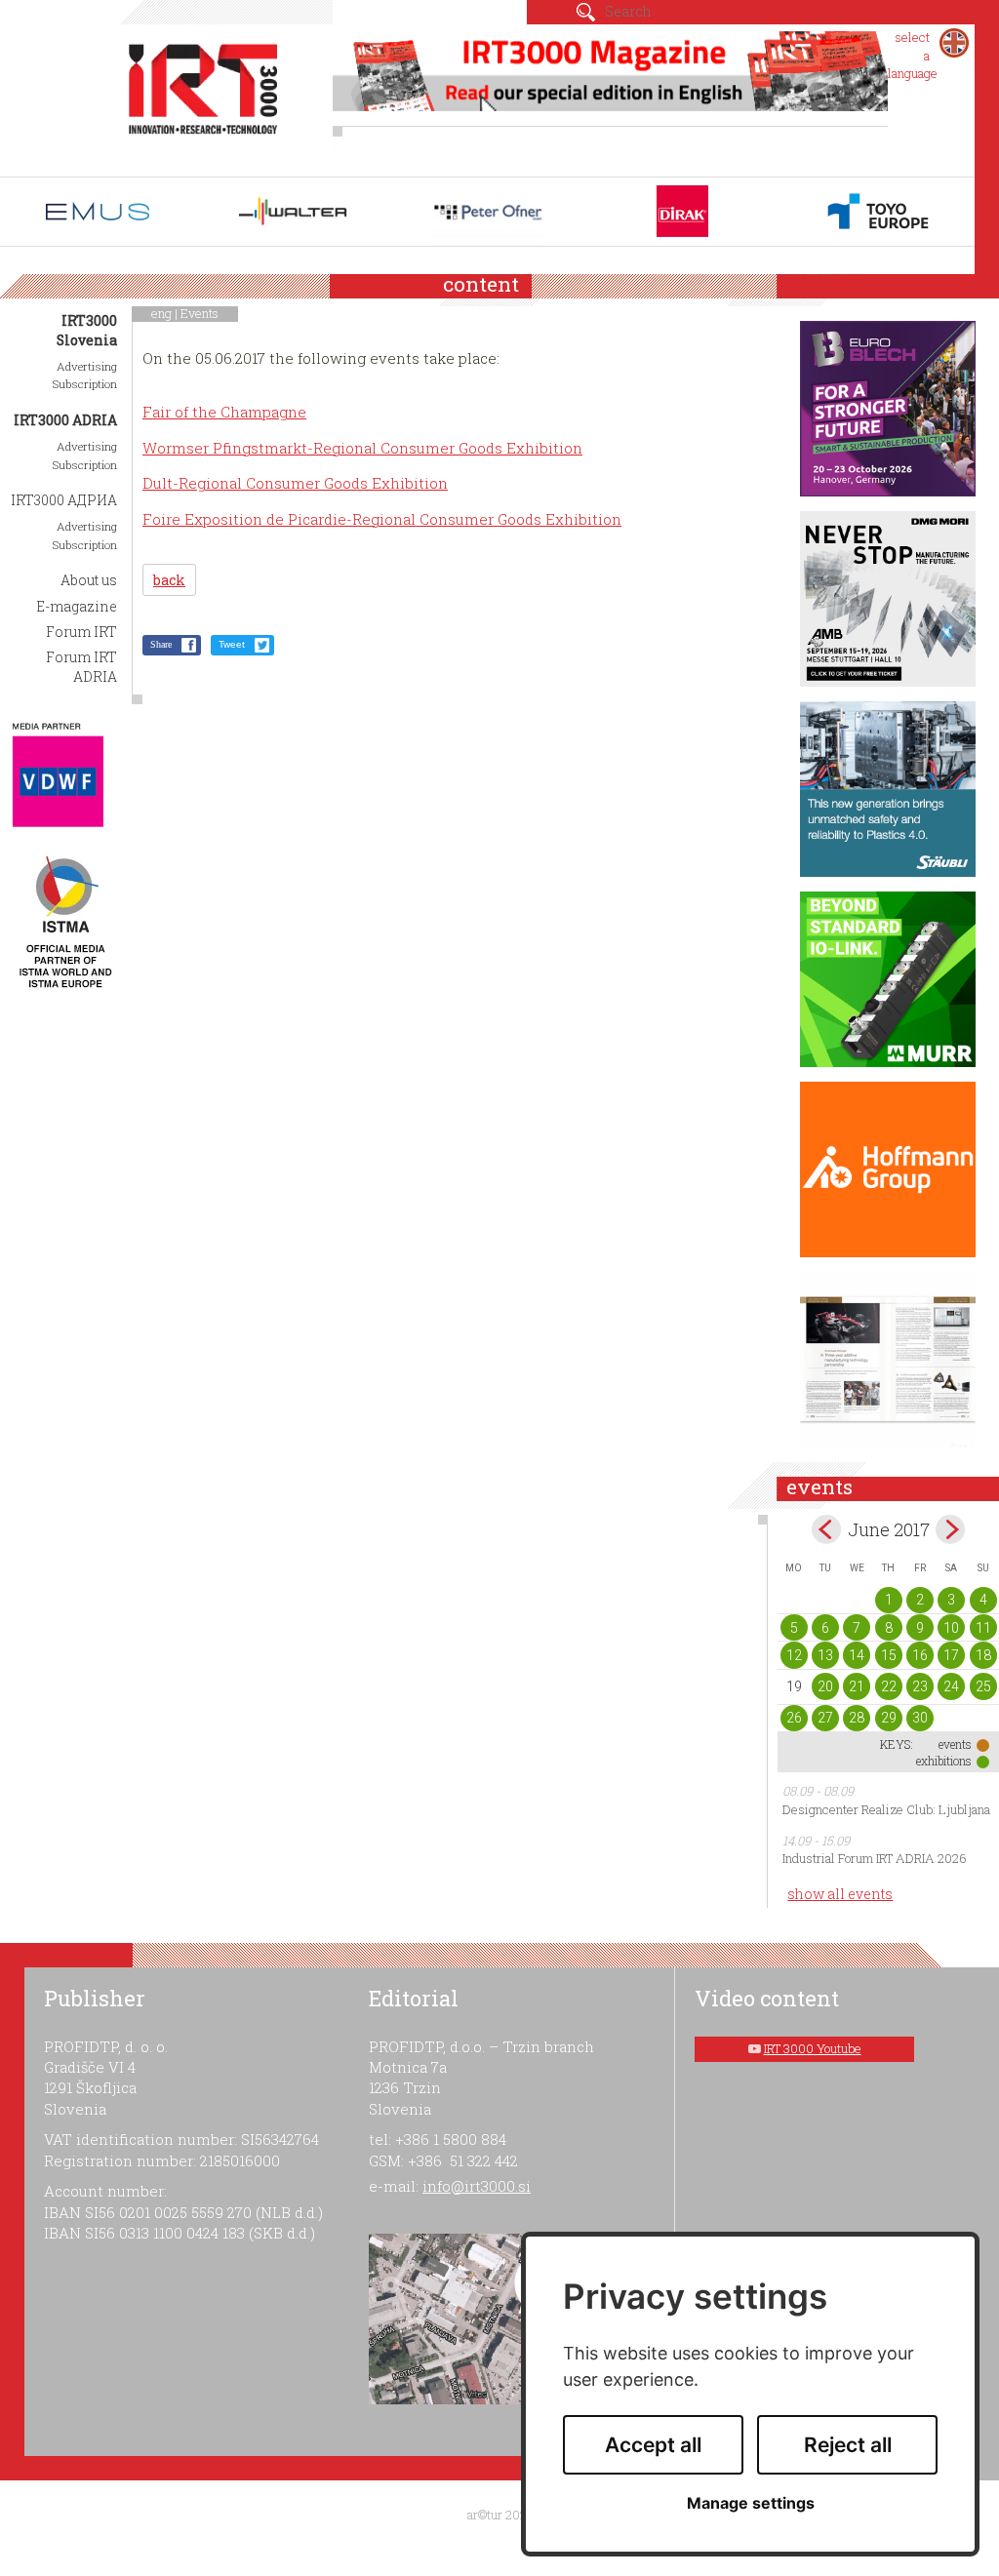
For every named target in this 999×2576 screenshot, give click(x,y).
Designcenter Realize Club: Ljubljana (886, 1809)
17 (951, 1655)
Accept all (653, 2445)
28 (857, 1718)
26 (794, 1718)
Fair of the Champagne (224, 412)
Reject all (848, 2445)
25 (983, 1686)
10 (951, 1628)
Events (200, 313)
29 (889, 1718)
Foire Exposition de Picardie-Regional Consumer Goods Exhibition (382, 519)
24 (951, 1686)
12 (794, 1655)
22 (889, 1686)
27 (825, 1718)
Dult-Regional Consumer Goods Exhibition (295, 483)
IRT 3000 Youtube (813, 2048)
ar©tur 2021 (499, 2515)
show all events (840, 1894)
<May (826, 1529)
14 (857, 1655)
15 (889, 1655)
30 (920, 1718)
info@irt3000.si (477, 2186)
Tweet (232, 644)
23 (920, 1686)
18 (983, 1655)
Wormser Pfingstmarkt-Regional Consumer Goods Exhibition (362, 448)
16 (920, 1655)
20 (825, 1686)
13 (825, 1655)
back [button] (169, 580)
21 (857, 1686)
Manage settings (751, 2503)
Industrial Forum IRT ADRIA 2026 (875, 1858)
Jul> (950, 1529)
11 (983, 1628)
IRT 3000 (203, 96)
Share (161, 644)
